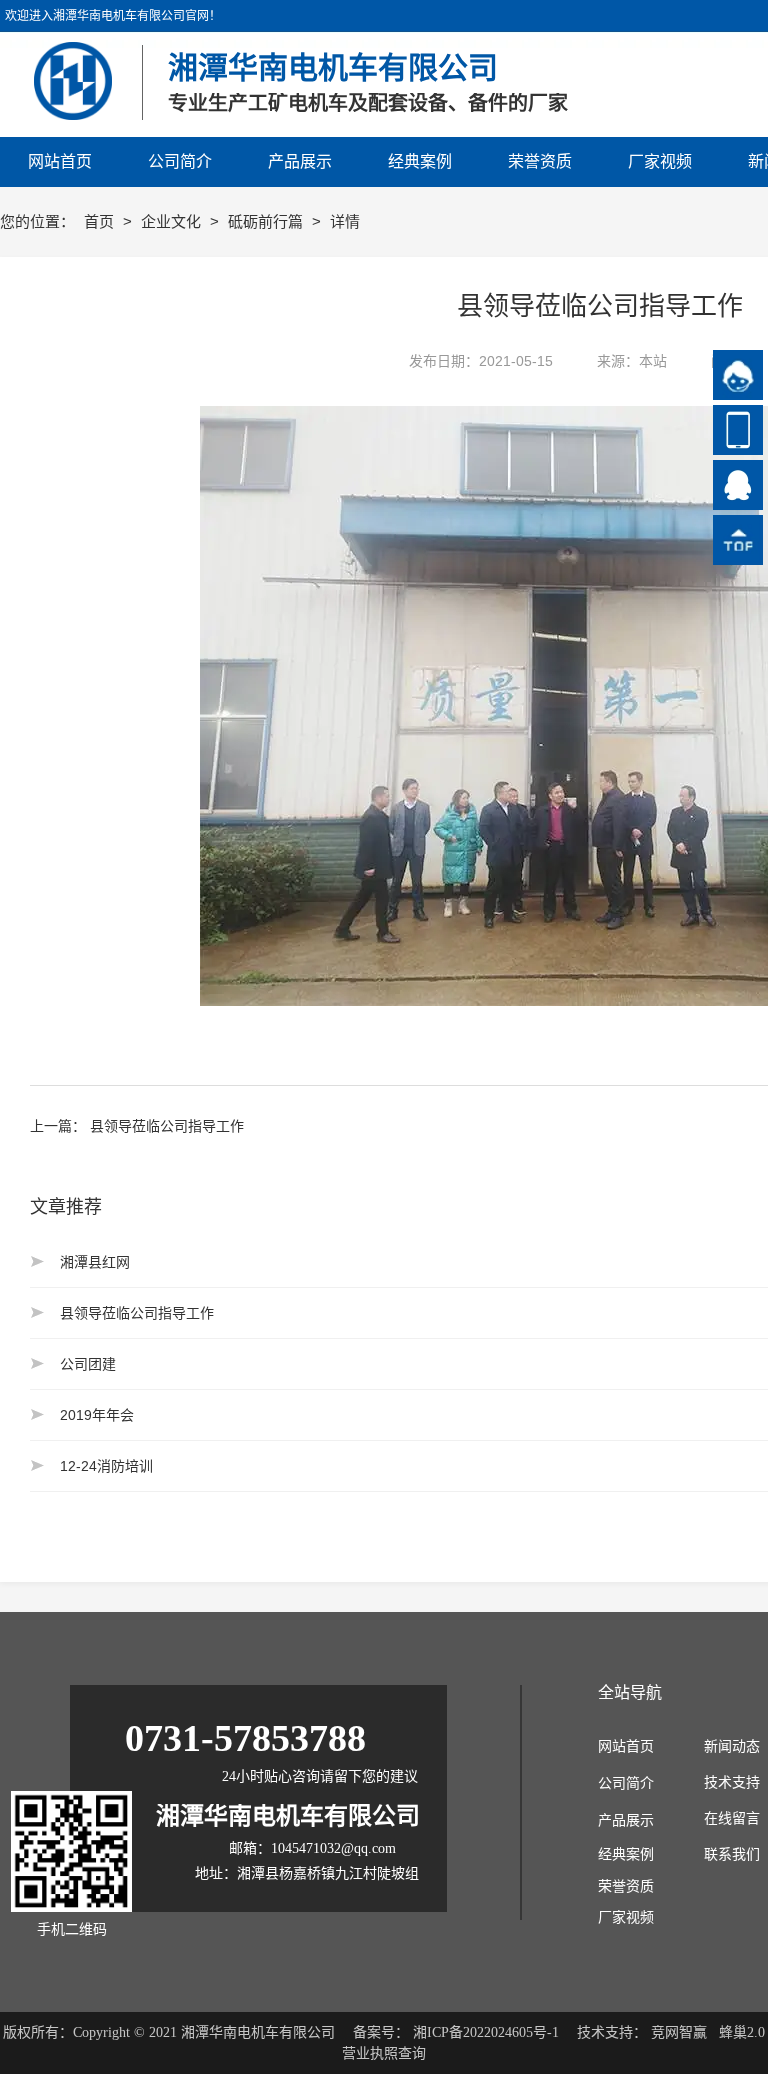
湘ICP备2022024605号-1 (486, 2032)
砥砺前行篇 (267, 221)
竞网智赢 (679, 2032)
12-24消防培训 (106, 1466)
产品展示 (626, 1820)
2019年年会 (97, 1415)
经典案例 (626, 1854)
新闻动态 (732, 1746)
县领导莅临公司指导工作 (167, 1126)
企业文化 (173, 221)
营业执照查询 (384, 2053)
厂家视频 (626, 1917)
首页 (101, 221)
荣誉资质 (626, 1886)
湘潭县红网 (95, 1262)
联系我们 (732, 1854)
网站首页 (626, 1746)
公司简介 (626, 1783)
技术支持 (732, 1782)
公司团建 (88, 1364)
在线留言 (732, 1818)
